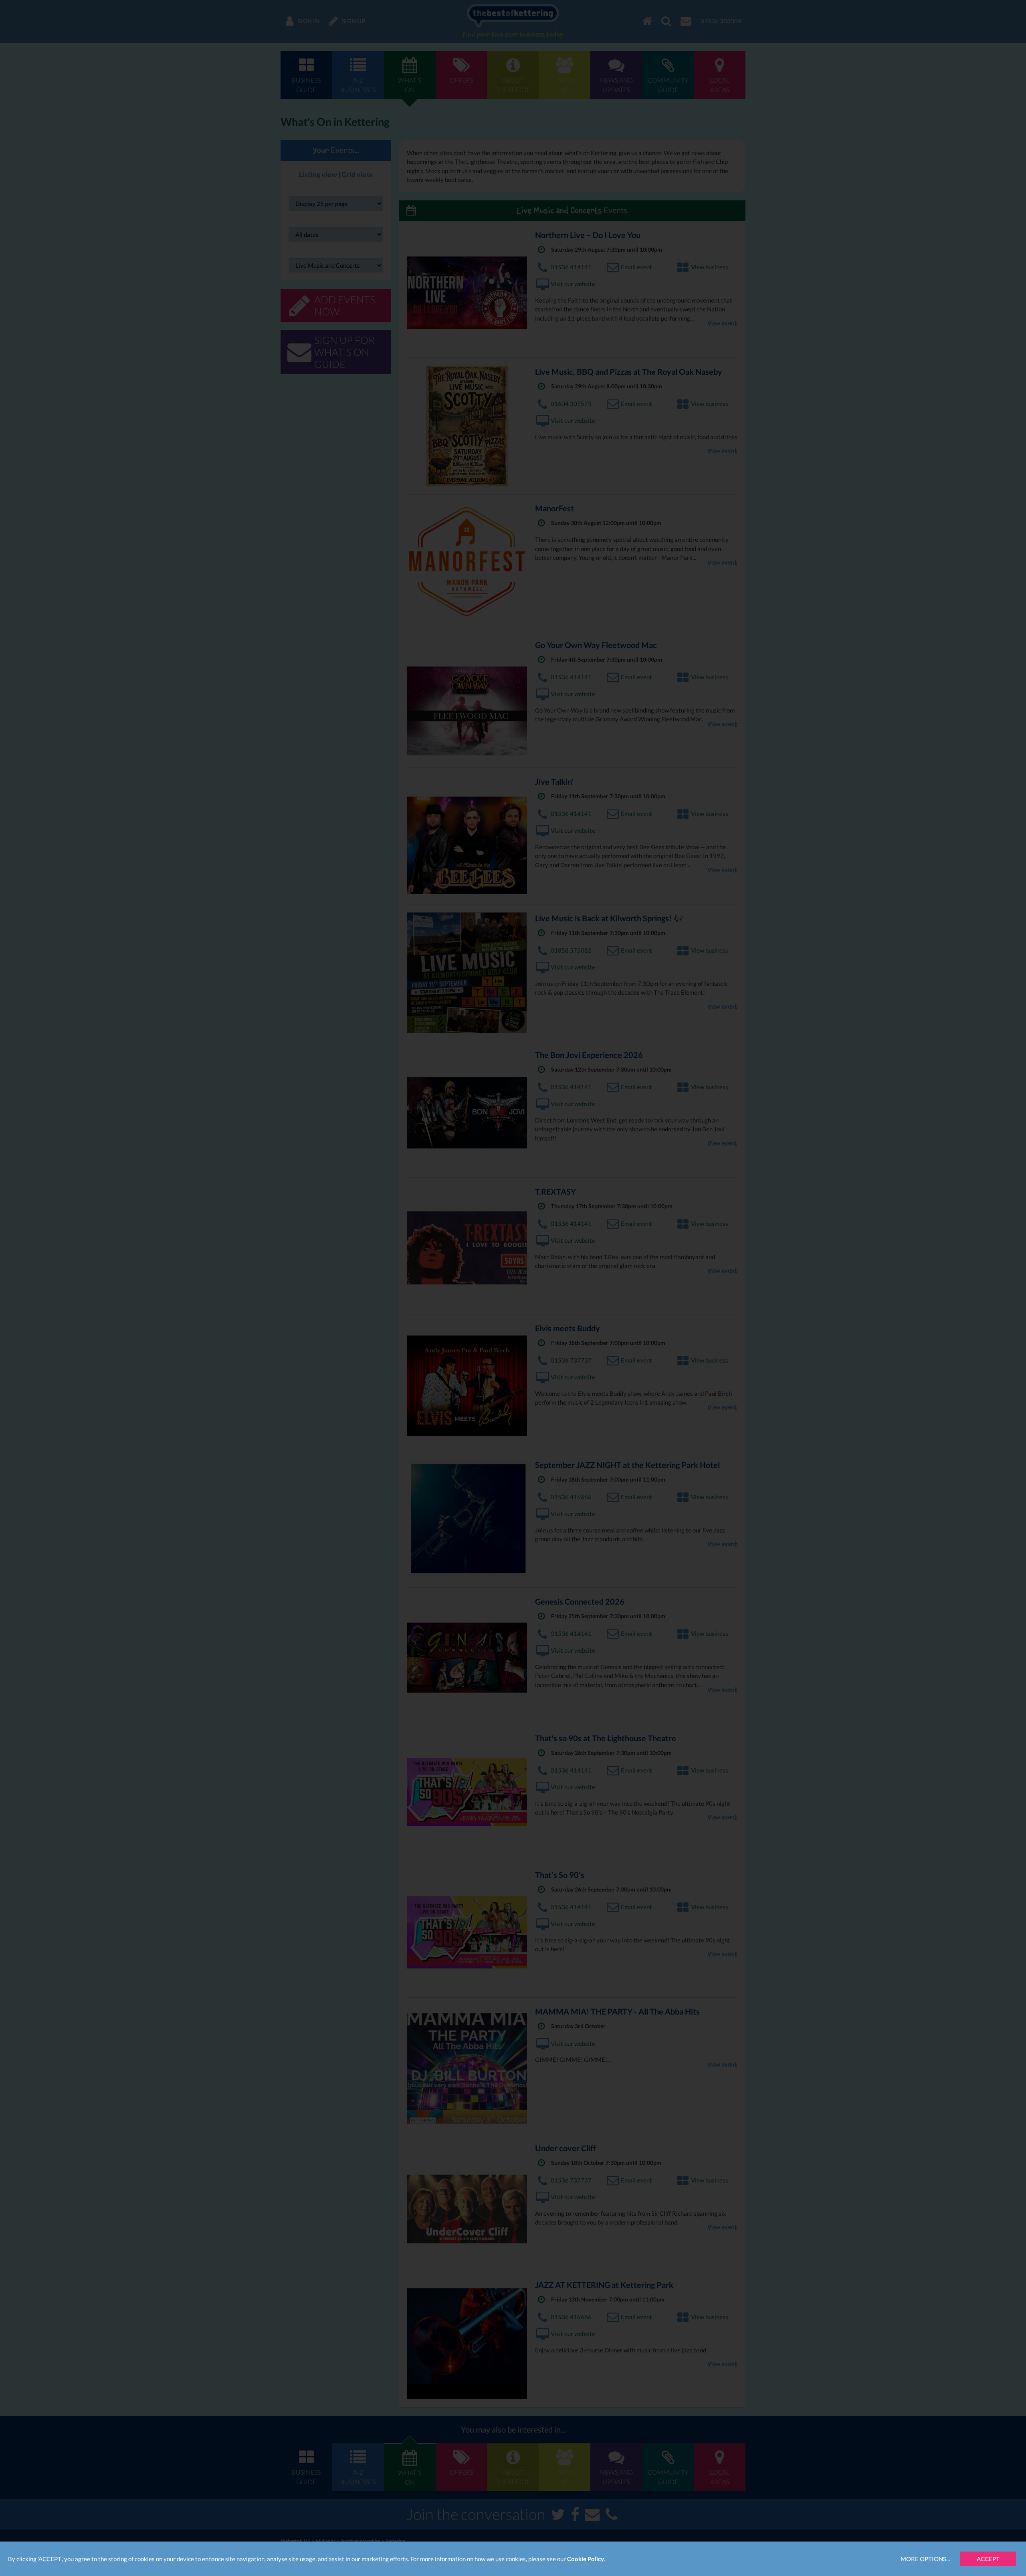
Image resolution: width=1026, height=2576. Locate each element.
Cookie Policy (586, 2559)
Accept (988, 2559)
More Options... (925, 2559)
